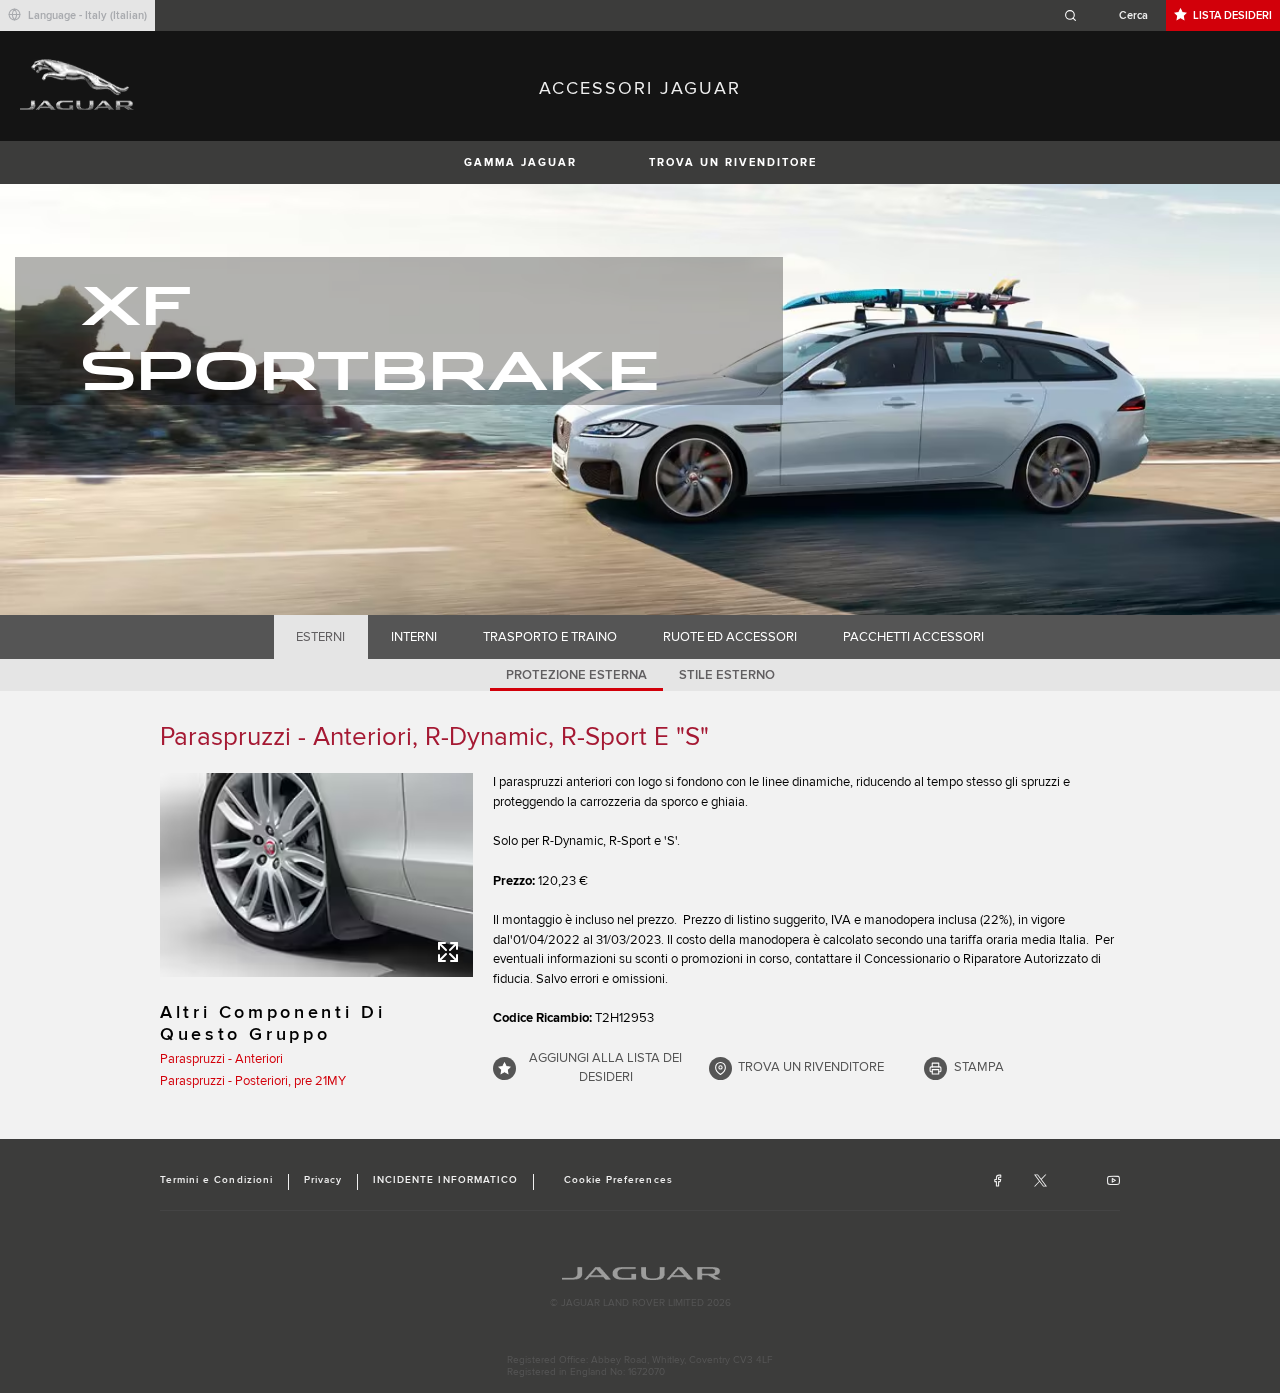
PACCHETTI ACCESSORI (913, 637)
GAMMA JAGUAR (520, 162)
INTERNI (414, 637)
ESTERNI (320, 637)
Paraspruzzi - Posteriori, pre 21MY (253, 1081)
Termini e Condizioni (216, 1180)
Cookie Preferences (618, 1180)
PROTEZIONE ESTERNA (576, 675)
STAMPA (979, 1067)
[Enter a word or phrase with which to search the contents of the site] (1112, 15)
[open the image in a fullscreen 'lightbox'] (316, 875)
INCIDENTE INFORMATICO (445, 1180)
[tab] (321, 637)
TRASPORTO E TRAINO (550, 637)
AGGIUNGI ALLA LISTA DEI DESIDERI (605, 1068)
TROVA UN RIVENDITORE (733, 162)
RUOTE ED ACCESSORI (730, 637)
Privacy (323, 1180)
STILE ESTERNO (727, 675)
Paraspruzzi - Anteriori (221, 1059)
